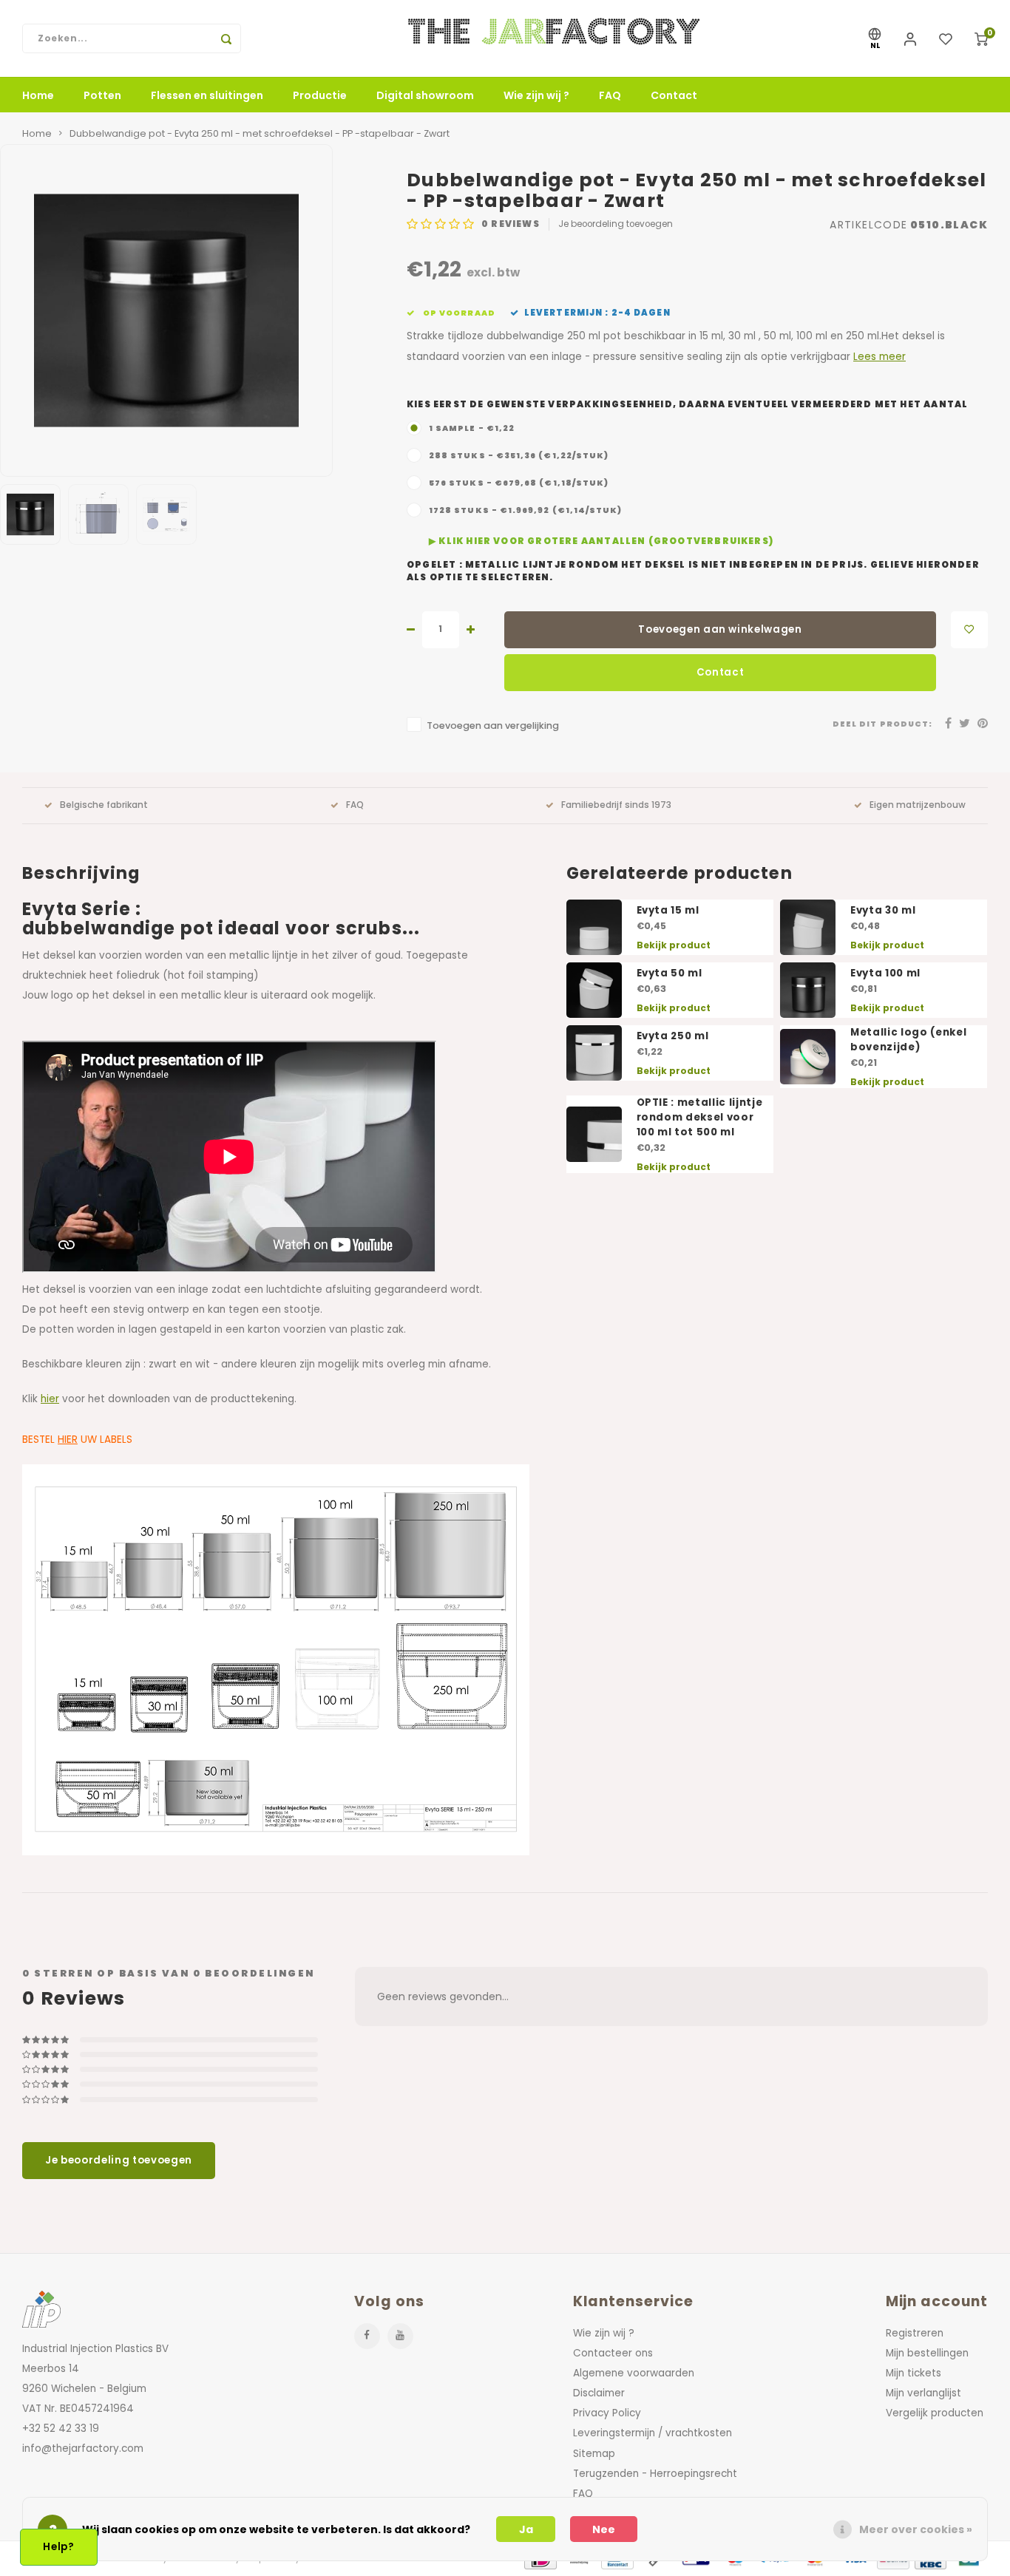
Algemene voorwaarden (634, 2373)
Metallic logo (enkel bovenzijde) (908, 1040)
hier (50, 1399)
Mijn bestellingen (927, 2353)
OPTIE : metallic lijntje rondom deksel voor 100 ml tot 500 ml (700, 1117)
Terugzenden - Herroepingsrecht (655, 2474)
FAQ (610, 95)
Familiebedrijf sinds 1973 (616, 805)
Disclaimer (599, 2393)
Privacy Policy (607, 2413)
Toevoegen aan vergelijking (493, 725)
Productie (320, 95)
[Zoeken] (226, 38)
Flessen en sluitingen (207, 95)
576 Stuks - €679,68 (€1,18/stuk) (519, 483)
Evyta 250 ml (673, 1036)
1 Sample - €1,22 (472, 428)
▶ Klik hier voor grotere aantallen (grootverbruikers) (601, 541)
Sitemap (594, 2454)
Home (38, 95)
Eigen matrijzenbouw (918, 805)
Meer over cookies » (916, 2529)
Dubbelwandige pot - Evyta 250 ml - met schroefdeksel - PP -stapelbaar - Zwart (260, 133)
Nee (604, 2529)
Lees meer (879, 357)
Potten (102, 95)
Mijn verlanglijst (923, 2393)
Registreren (915, 2333)
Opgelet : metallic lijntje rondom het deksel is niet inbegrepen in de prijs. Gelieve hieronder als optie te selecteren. (693, 571)
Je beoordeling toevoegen (616, 224)
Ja (526, 2529)
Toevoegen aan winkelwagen (720, 629)
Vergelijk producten (935, 2413)
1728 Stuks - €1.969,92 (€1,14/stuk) (526, 510)
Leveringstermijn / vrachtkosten (653, 2433)
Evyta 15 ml (668, 910)
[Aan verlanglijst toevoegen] (969, 630)
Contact (674, 95)
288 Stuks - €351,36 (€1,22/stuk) (519, 456)
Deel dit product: (882, 724)
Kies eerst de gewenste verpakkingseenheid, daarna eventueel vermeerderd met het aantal (687, 404)
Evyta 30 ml (883, 910)
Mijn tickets (914, 2373)
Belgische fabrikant (104, 805)
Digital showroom (425, 95)
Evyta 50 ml (670, 973)
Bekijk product (674, 945)
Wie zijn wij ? (536, 95)
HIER (68, 1440)
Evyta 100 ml (885, 973)
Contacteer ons (613, 2353)
